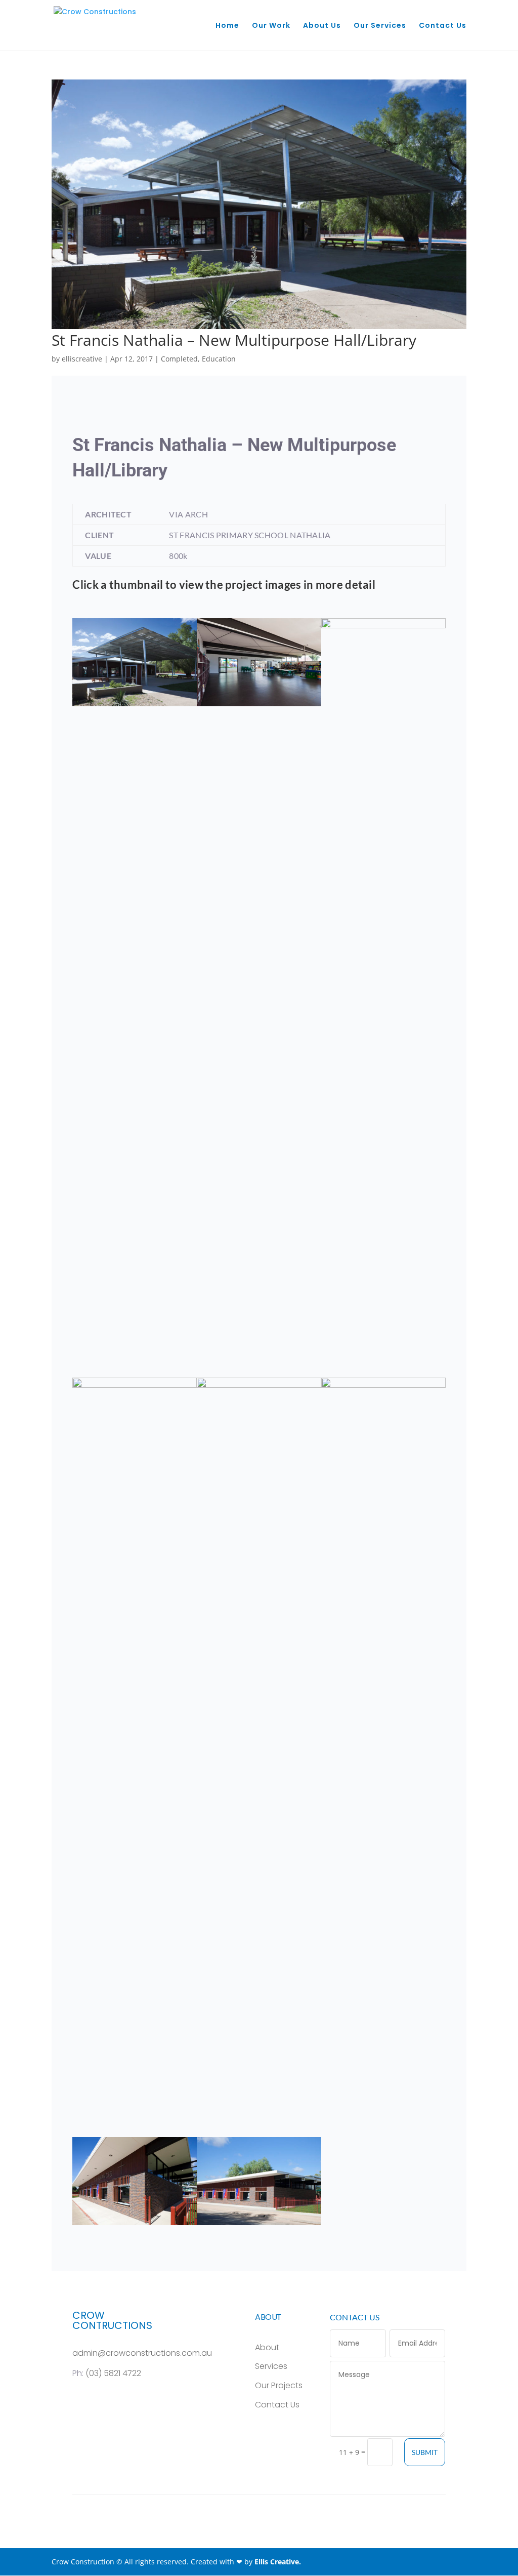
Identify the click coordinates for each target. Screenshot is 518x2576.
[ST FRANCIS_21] (259, 706)
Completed (179, 359)
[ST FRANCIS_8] (383, 2137)
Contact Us (443, 26)
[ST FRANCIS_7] (135, 2225)
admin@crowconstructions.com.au (142, 2353)
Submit (425, 2452)
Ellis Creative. (278, 2562)
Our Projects (279, 2385)
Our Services (380, 26)
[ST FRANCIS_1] (259, 2225)
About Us (322, 26)
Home (227, 26)
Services (271, 2366)
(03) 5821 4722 (113, 2373)
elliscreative (82, 359)
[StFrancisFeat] (135, 706)
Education (219, 359)
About (267, 2347)
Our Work (271, 26)
